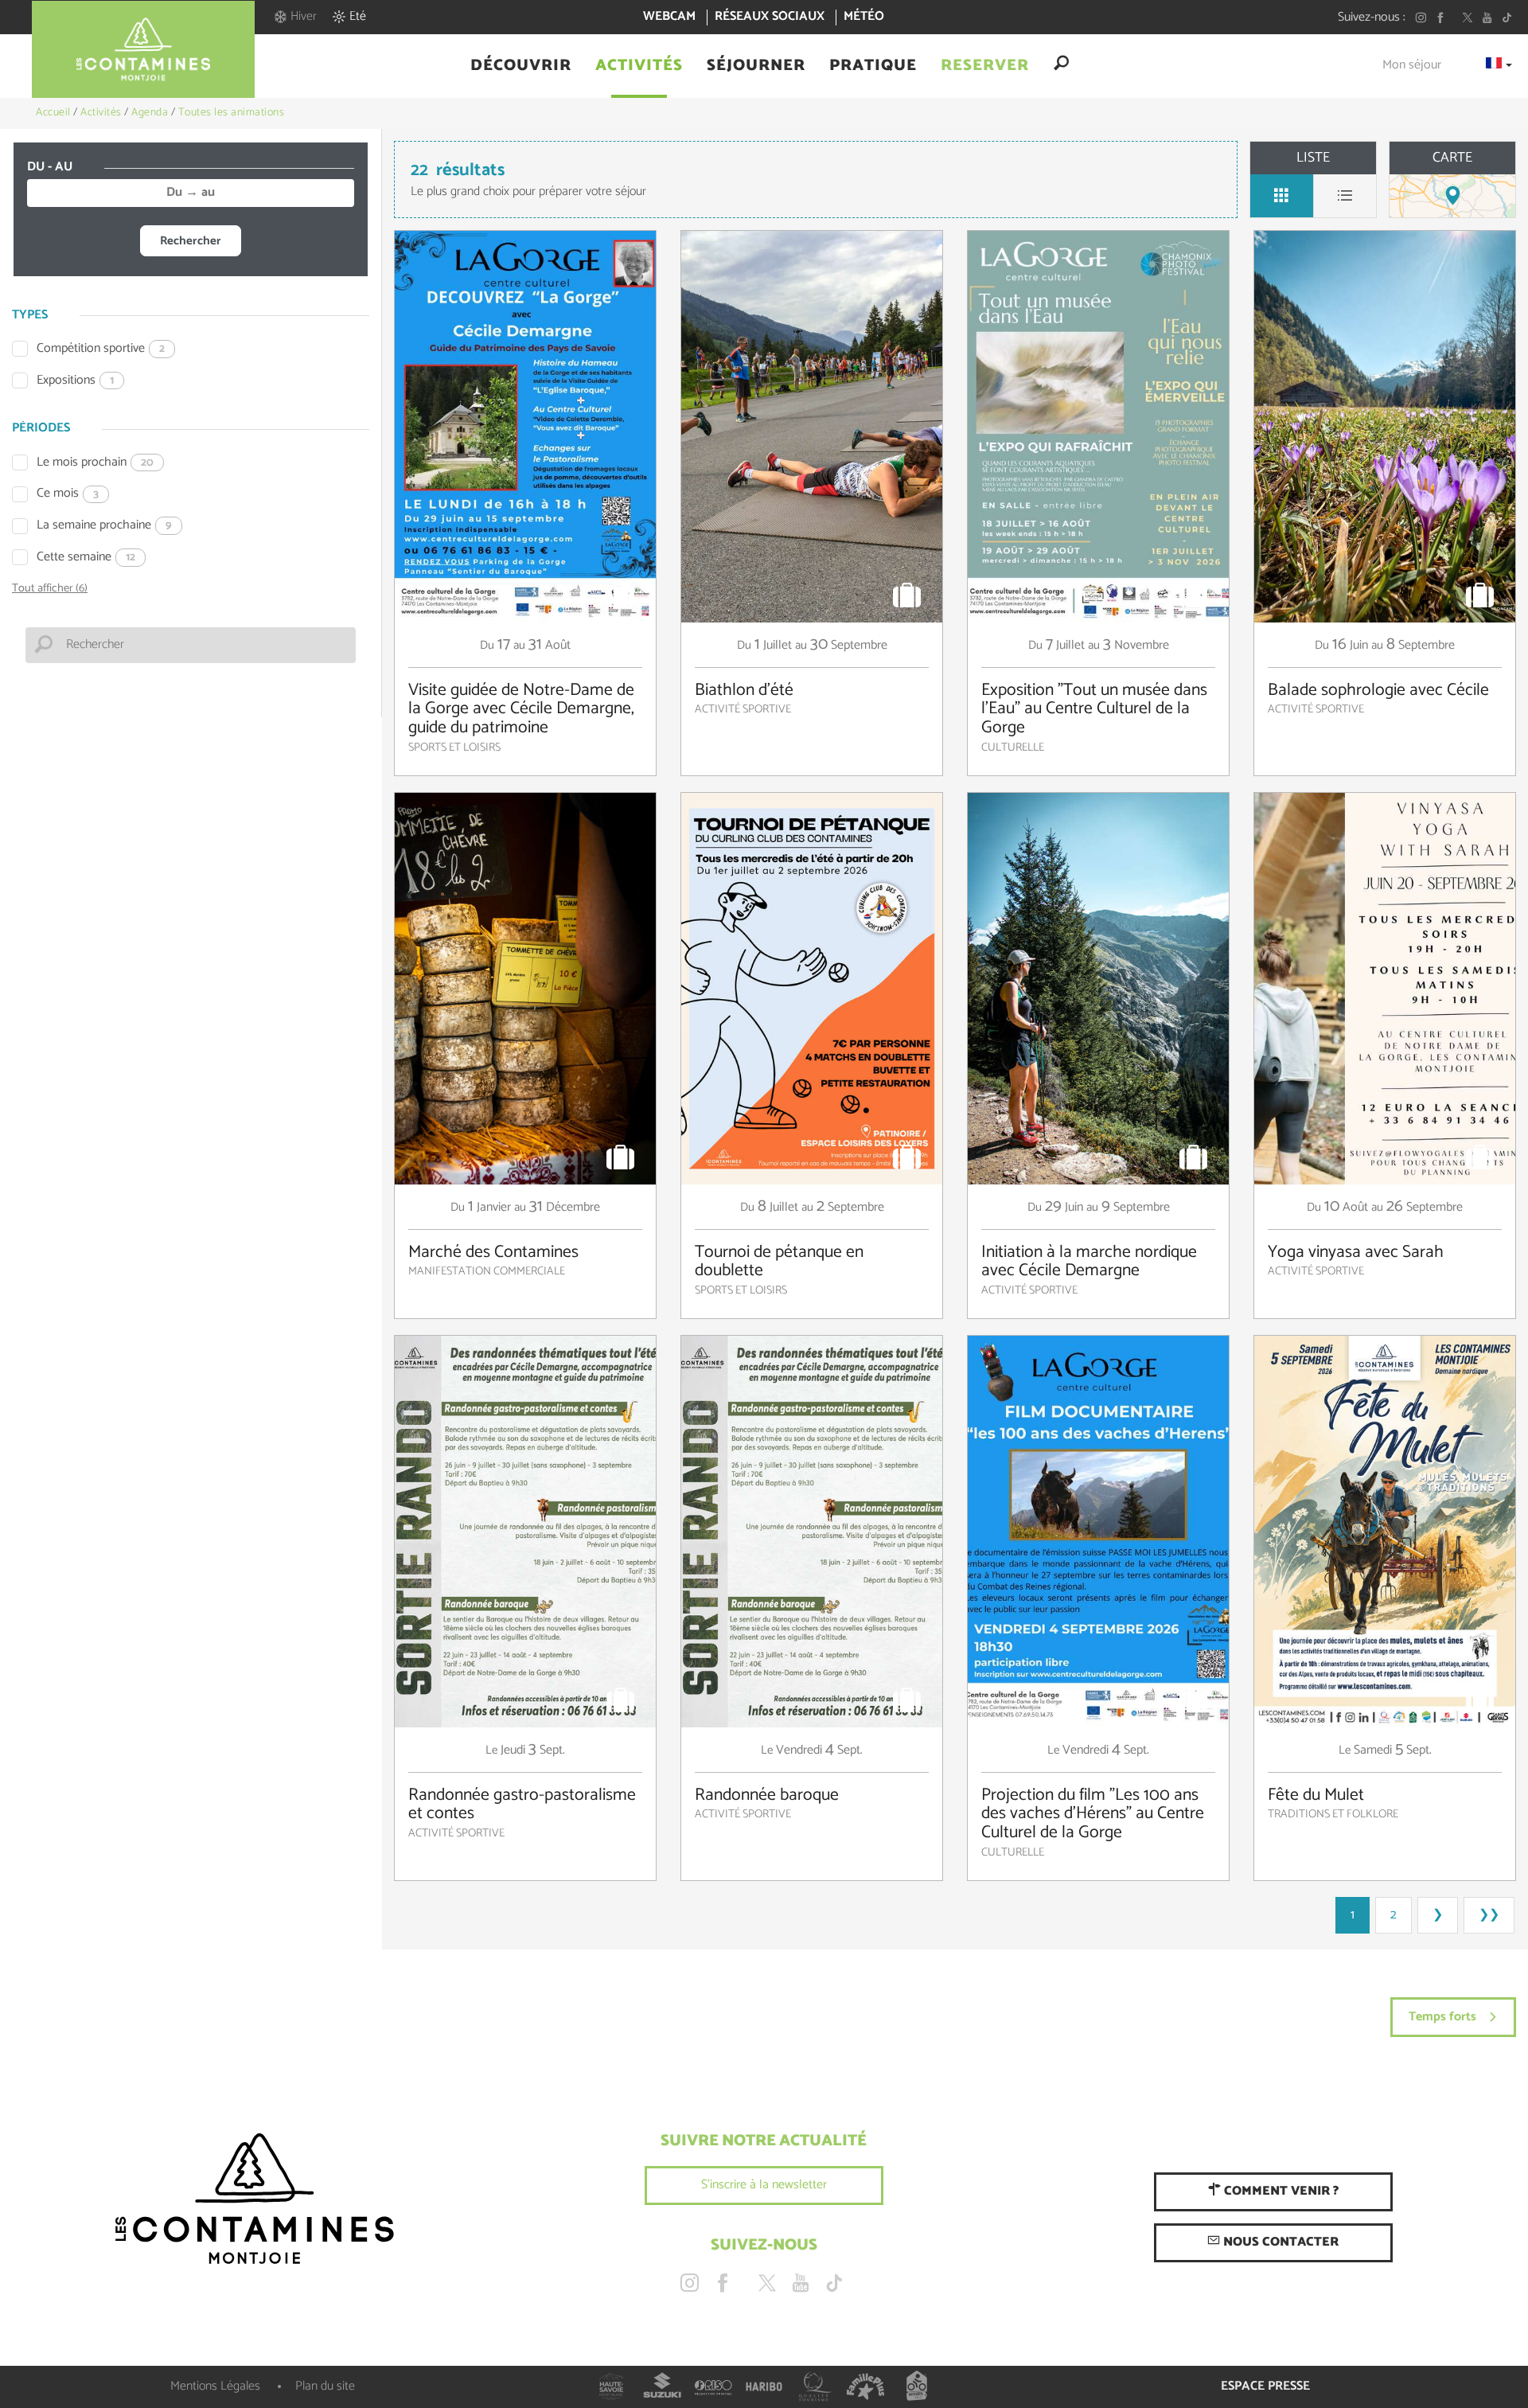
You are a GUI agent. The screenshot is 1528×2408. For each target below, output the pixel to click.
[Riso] (713, 2387)
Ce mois (68, 494)
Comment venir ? (1280, 2191)
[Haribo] (764, 2387)
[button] (521, 66)
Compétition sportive (101, 349)
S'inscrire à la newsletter (764, 2185)
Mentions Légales (215, 2386)
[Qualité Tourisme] (815, 2387)
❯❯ (1489, 1915)
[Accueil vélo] (917, 2387)
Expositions (75, 381)
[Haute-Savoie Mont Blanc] (611, 2387)
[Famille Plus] (866, 2387)
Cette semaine (86, 558)
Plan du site (325, 2386)
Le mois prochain (95, 463)
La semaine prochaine (104, 526)
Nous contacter (1279, 2242)
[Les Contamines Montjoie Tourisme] (255, 2199)
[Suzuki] (662, 2387)
